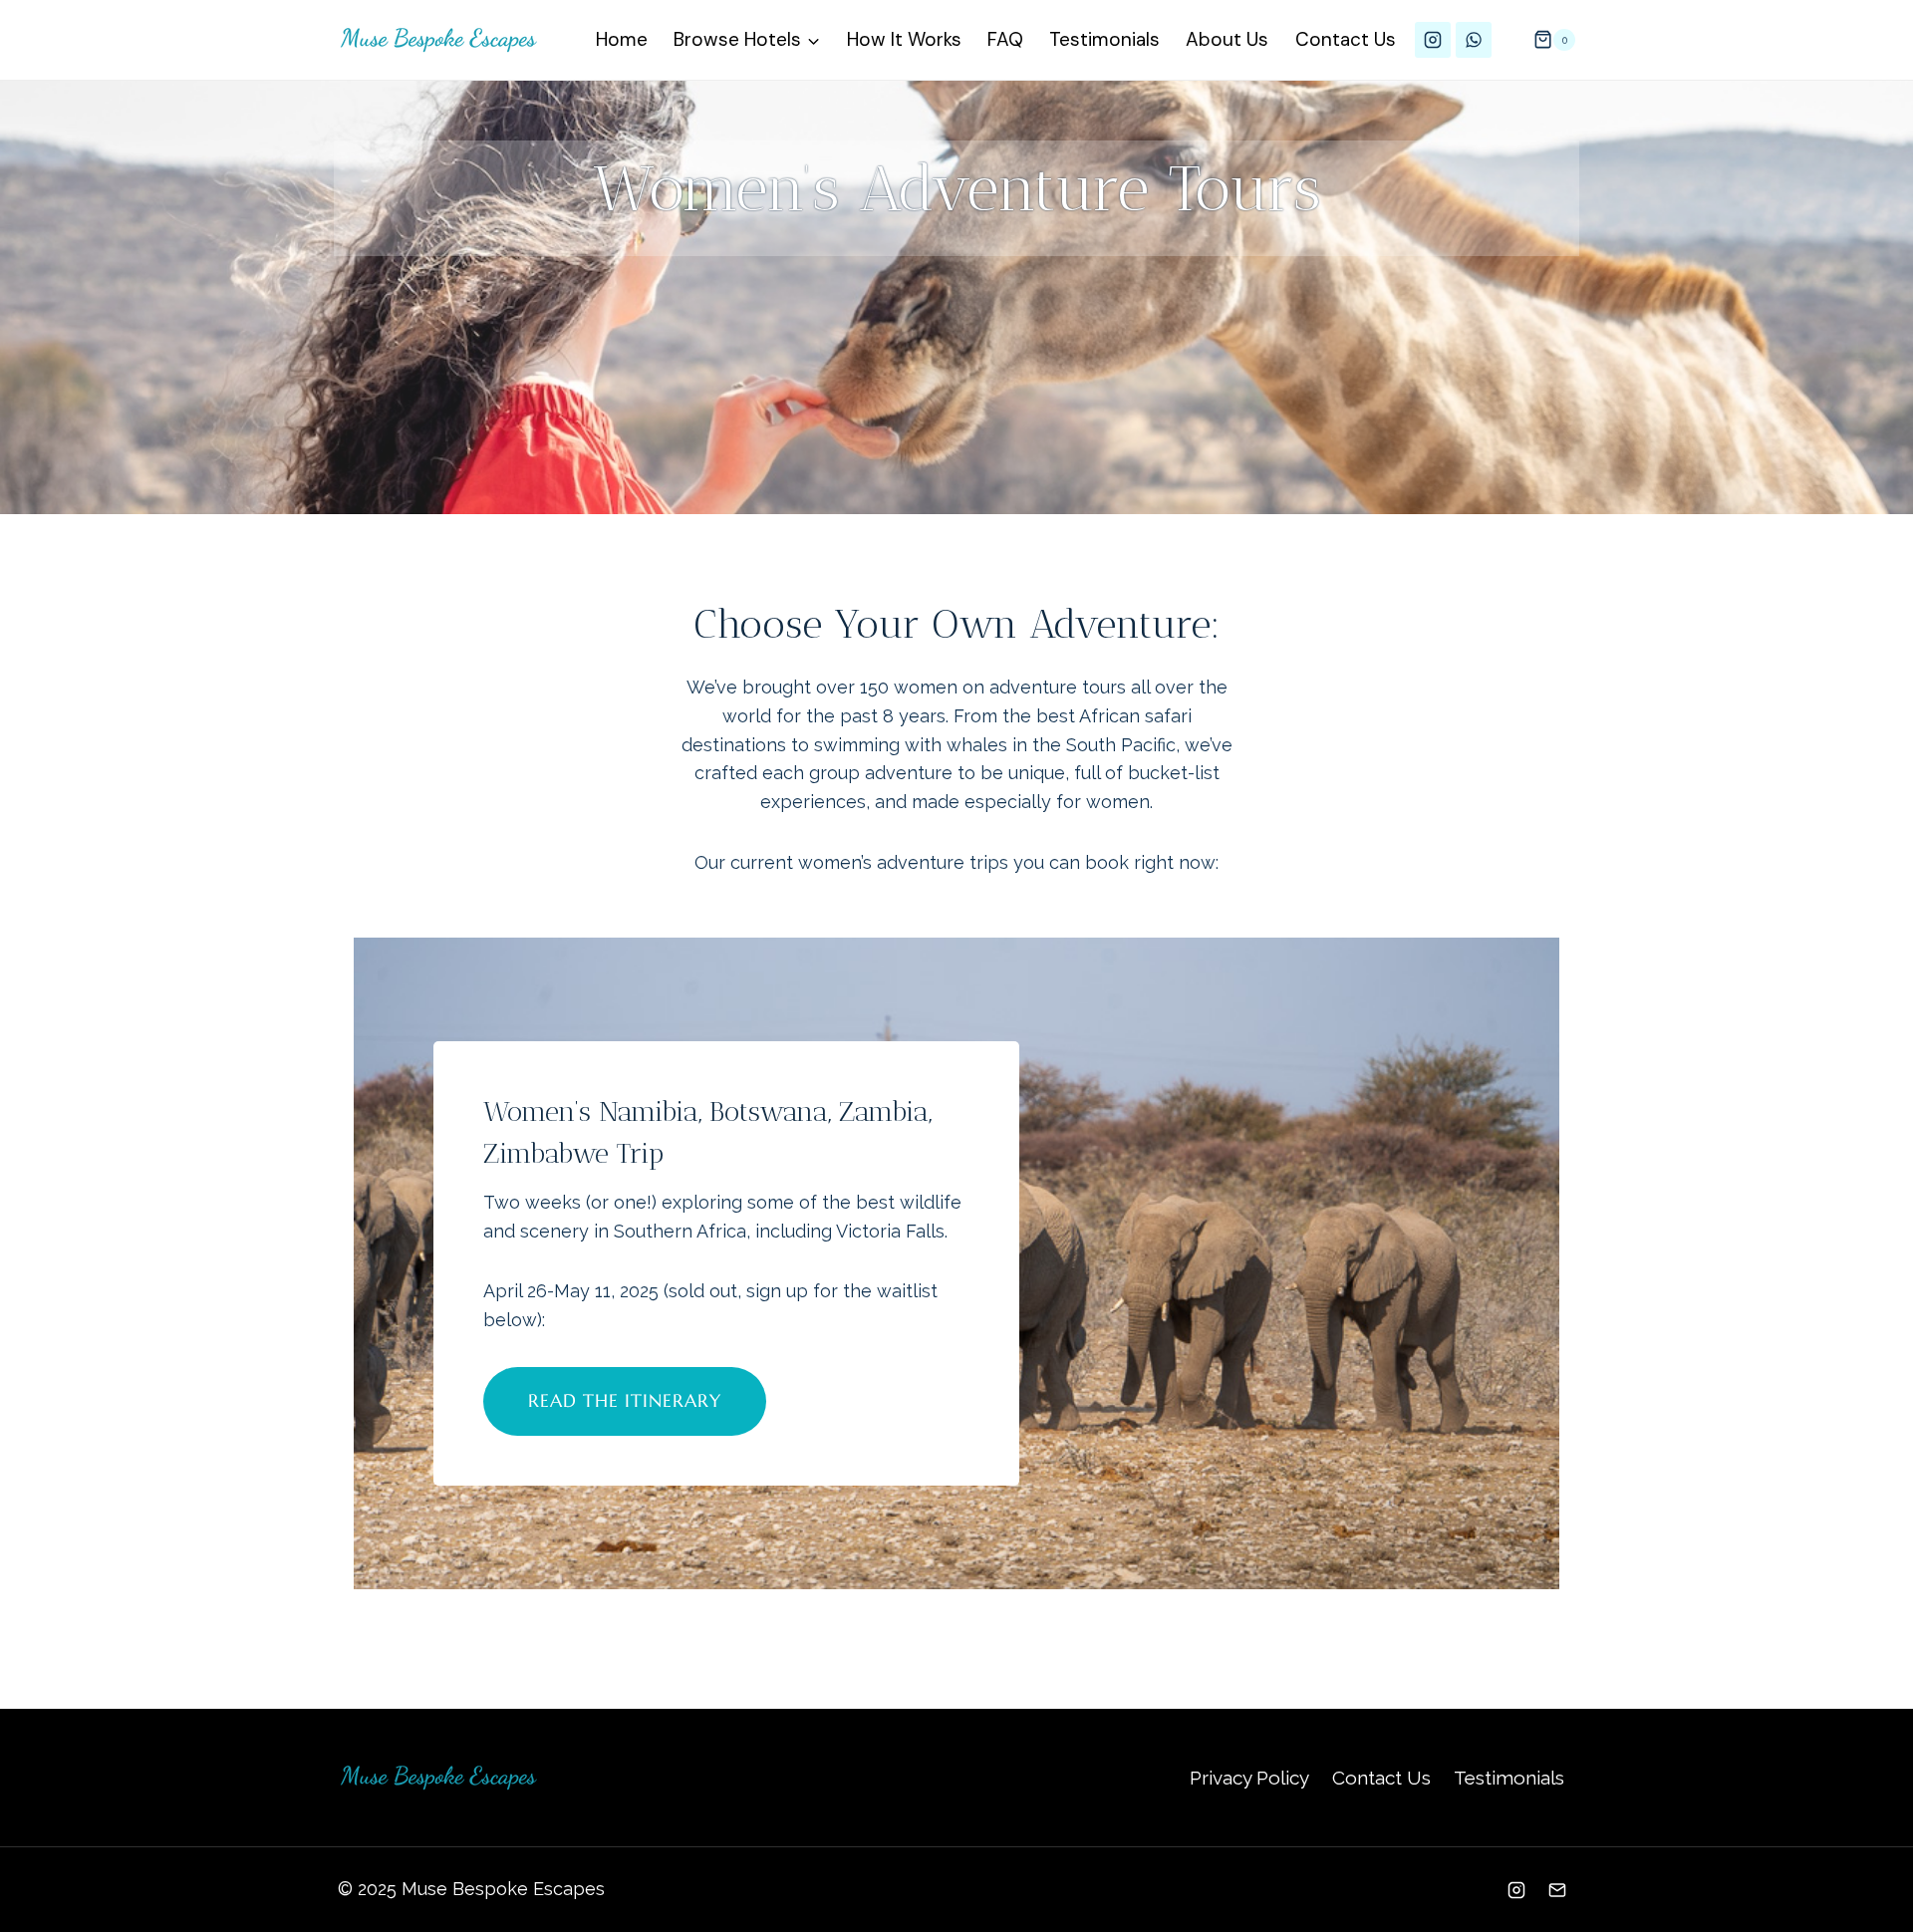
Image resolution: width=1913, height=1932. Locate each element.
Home (622, 39)
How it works (904, 39)
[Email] (1557, 1890)
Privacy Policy (1249, 1778)
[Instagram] (1433, 40)
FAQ (1005, 39)
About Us (1227, 39)
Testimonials (1104, 39)
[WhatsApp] (1474, 40)
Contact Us (1346, 39)
